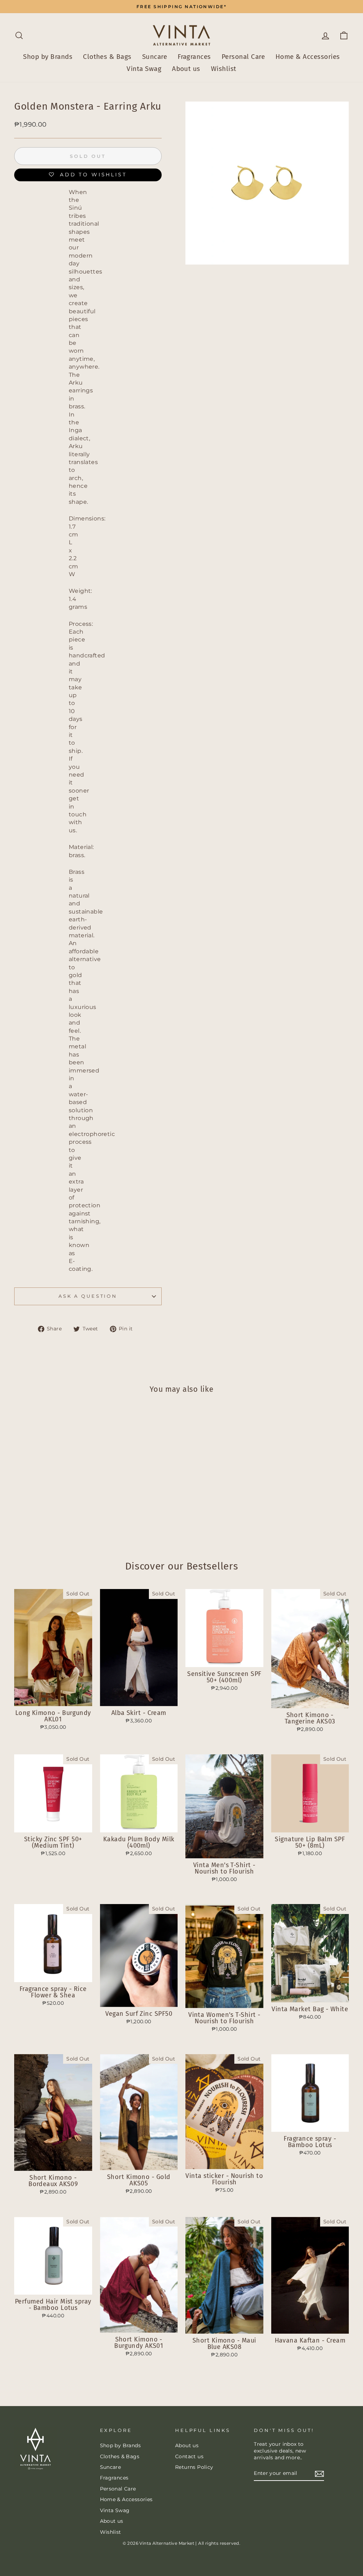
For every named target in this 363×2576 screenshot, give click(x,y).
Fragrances (194, 57)
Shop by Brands (48, 57)
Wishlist (224, 69)
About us (186, 69)
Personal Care (243, 57)
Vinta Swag (144, 69)
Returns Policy (194, 2467)
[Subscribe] (319, 2474)
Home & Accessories (308, 57)
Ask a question (88, 1296)
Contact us (189, 2456)
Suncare (155, 57)
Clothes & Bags (107, 57)
